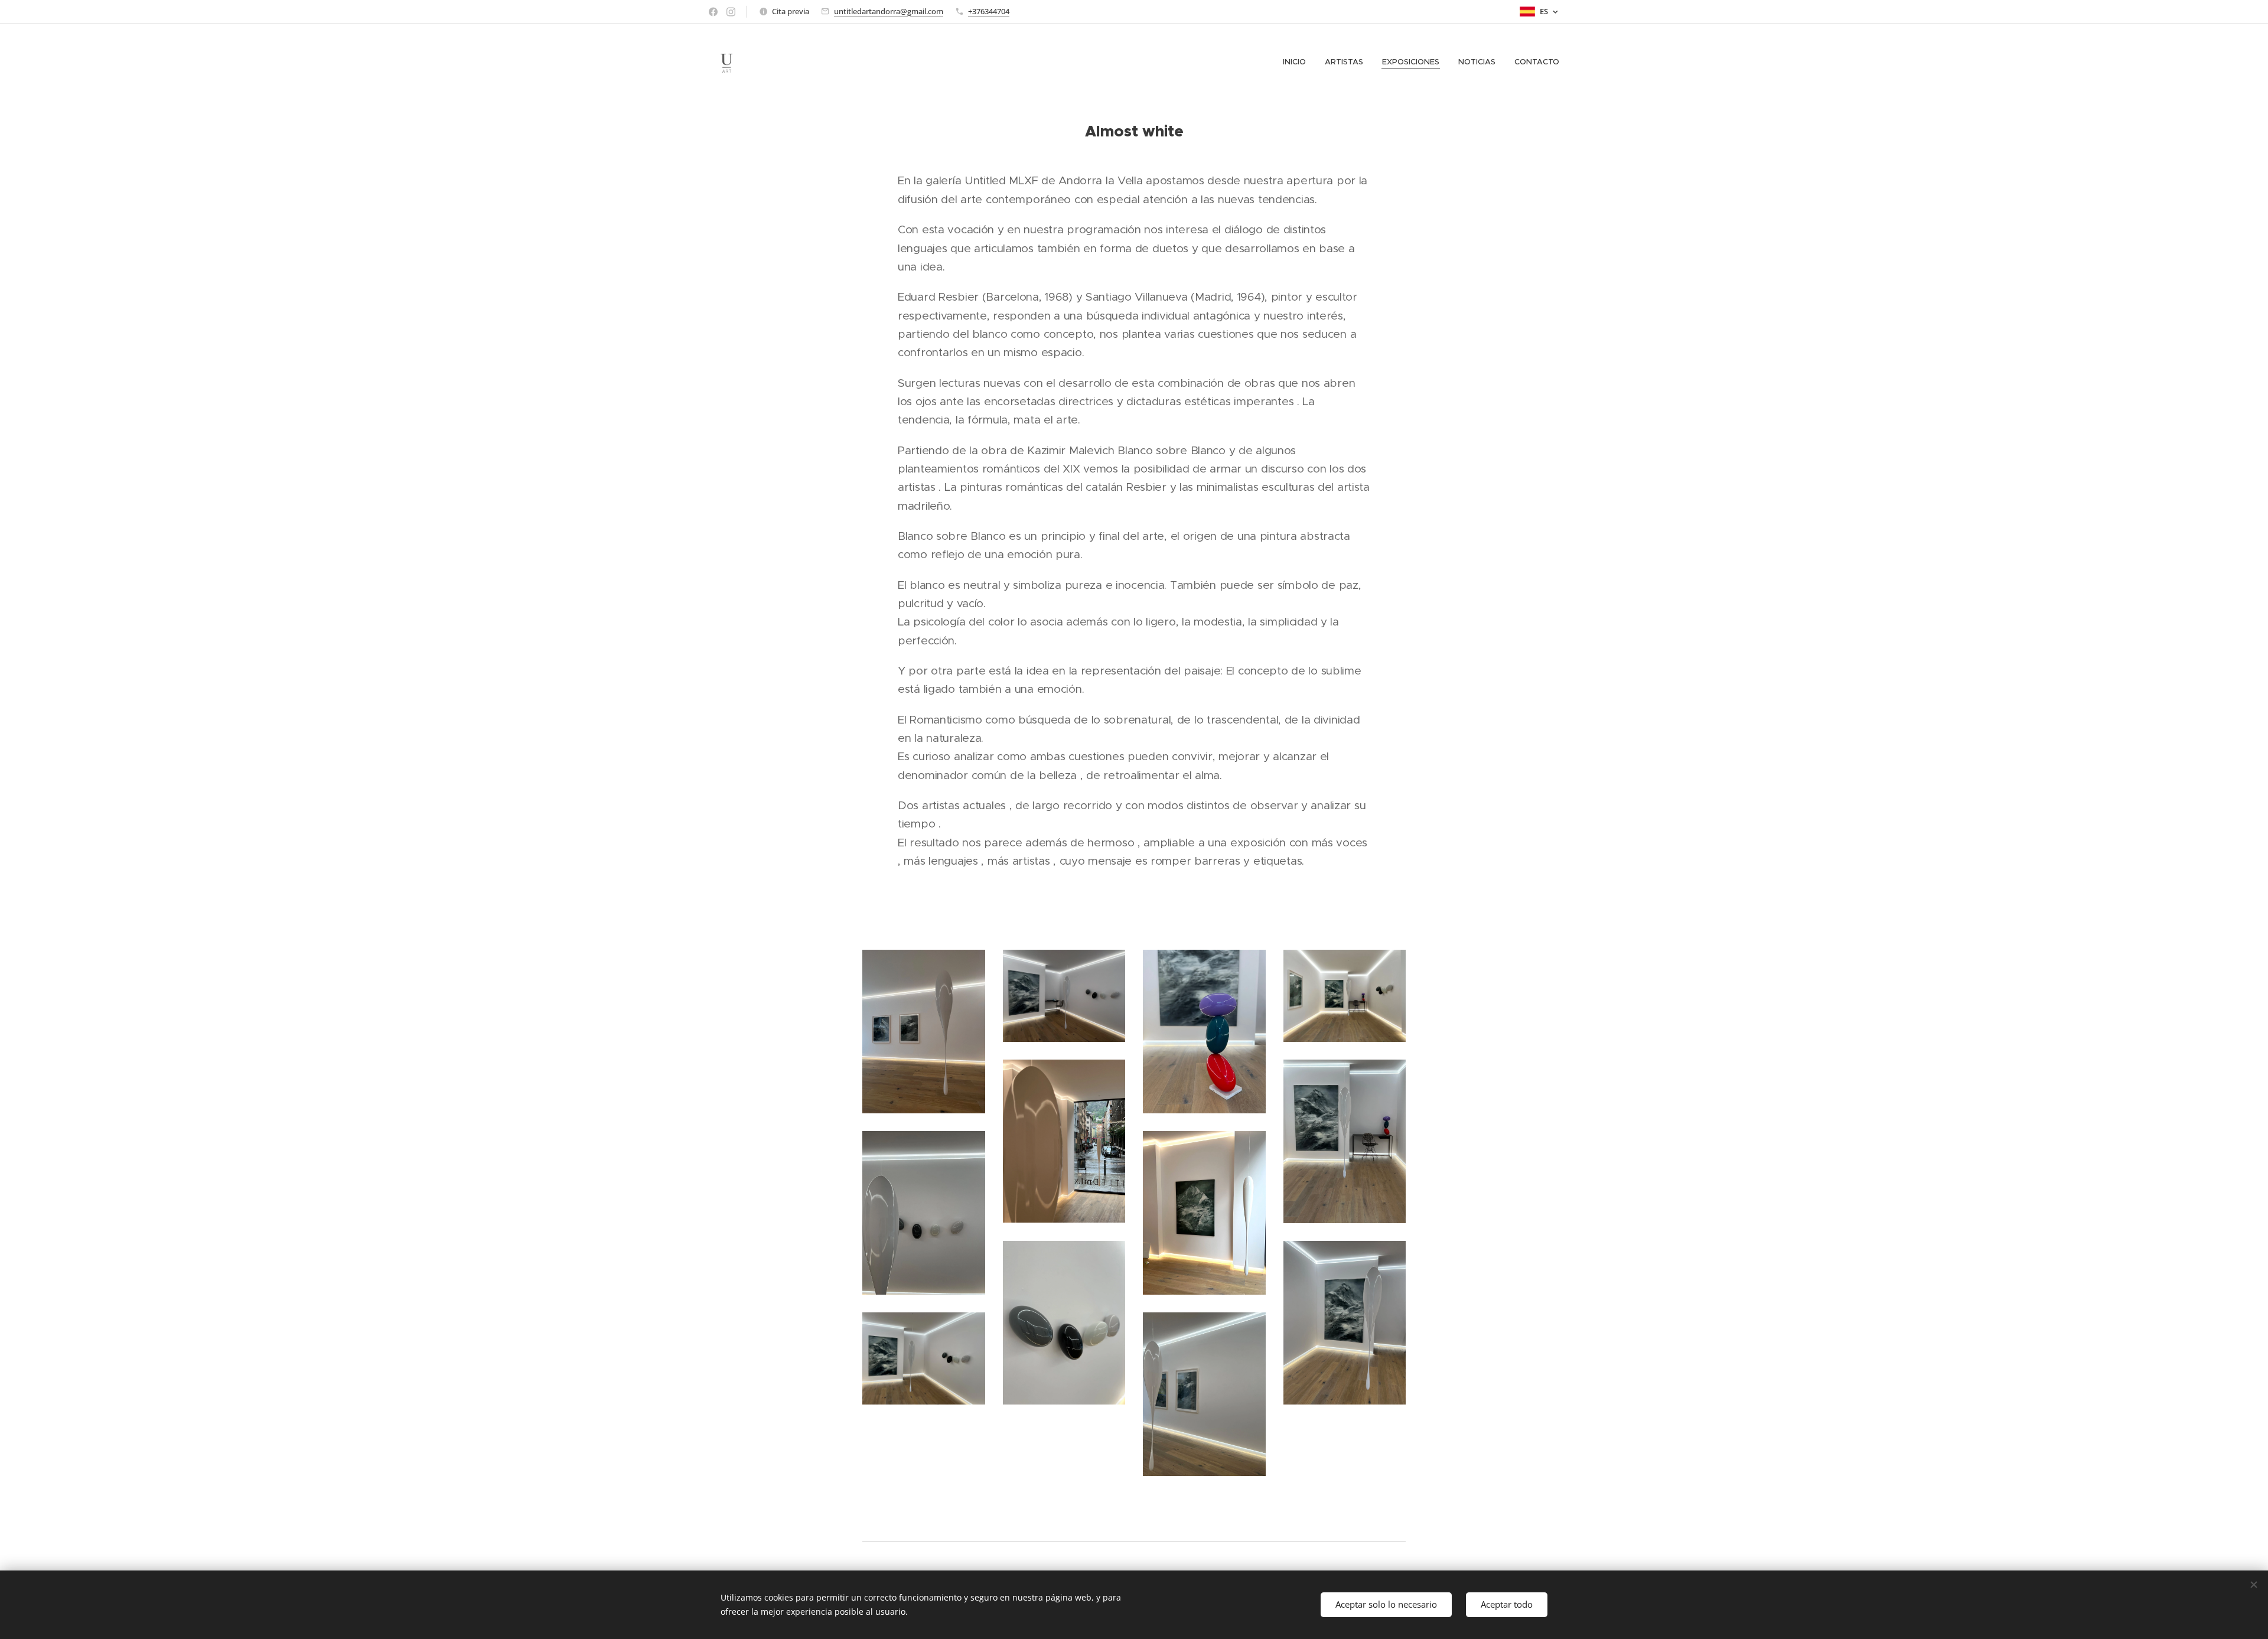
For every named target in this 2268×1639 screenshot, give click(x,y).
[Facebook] (713, 12)
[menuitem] (1298, 62)
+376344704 (989, 11)
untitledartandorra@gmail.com (889, 11)
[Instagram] (731, 12)
